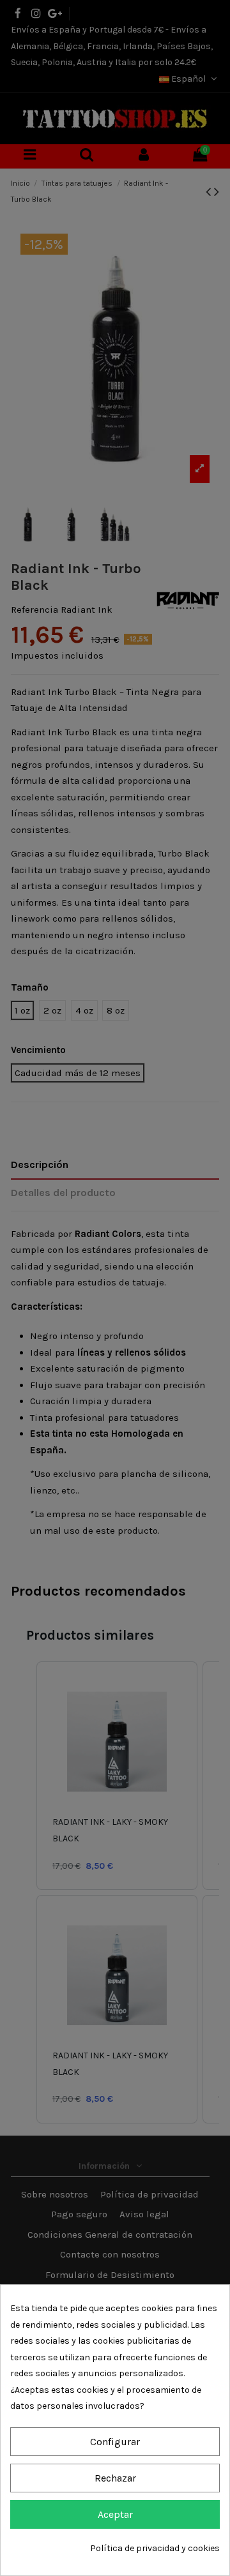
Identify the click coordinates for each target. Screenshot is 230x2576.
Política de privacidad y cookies (155, 2548)
